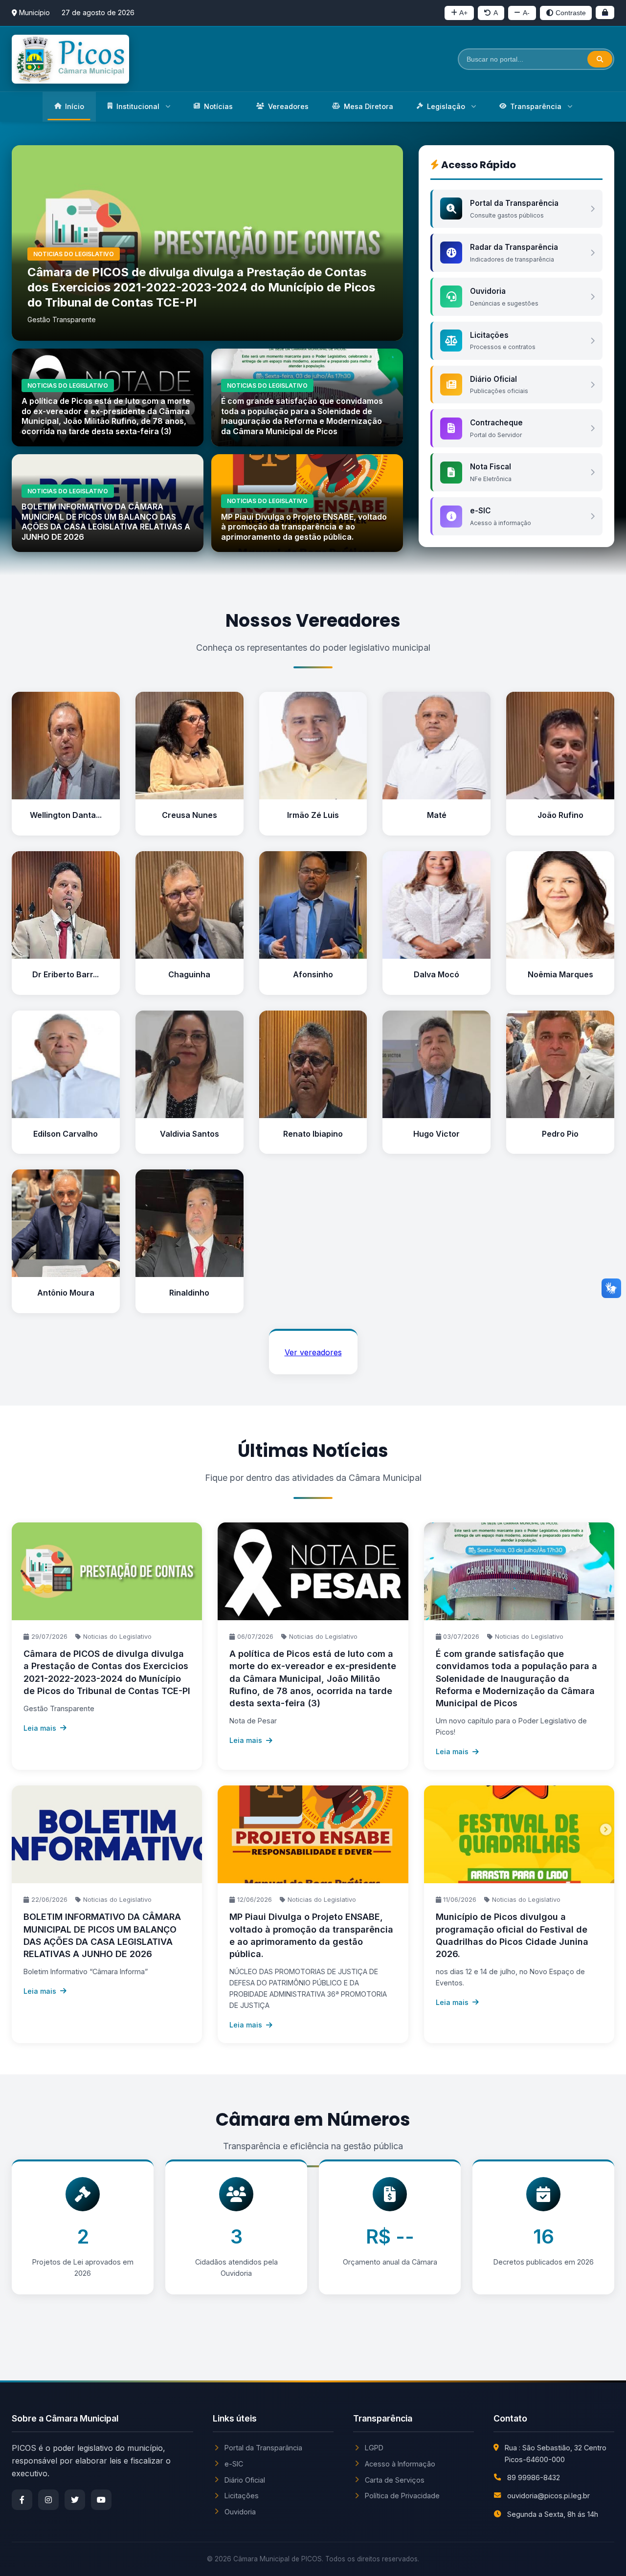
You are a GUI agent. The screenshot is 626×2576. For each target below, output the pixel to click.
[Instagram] (48, 2500)
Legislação (446, 106)
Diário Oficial (245, 2480)
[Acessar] (605, 12)
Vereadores (288, 106)
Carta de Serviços (395, 2480)
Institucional (138, 106)
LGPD (374, 2448)
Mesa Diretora (369, 106)
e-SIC (234, 2464)
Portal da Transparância (263, 2448)
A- (526, 13)
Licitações (242, 2496)
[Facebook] (22, 2500)
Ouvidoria (240, 2512)
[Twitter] (75, 2500)
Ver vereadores (313, 1352)
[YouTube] (101, 2500)
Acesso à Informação (400, 2464)
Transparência (536, 106)
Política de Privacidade (402, 2496)
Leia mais (40, 1728)
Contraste (571, 13)
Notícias (218, 106)
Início (75, 106)
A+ (463, 13)
